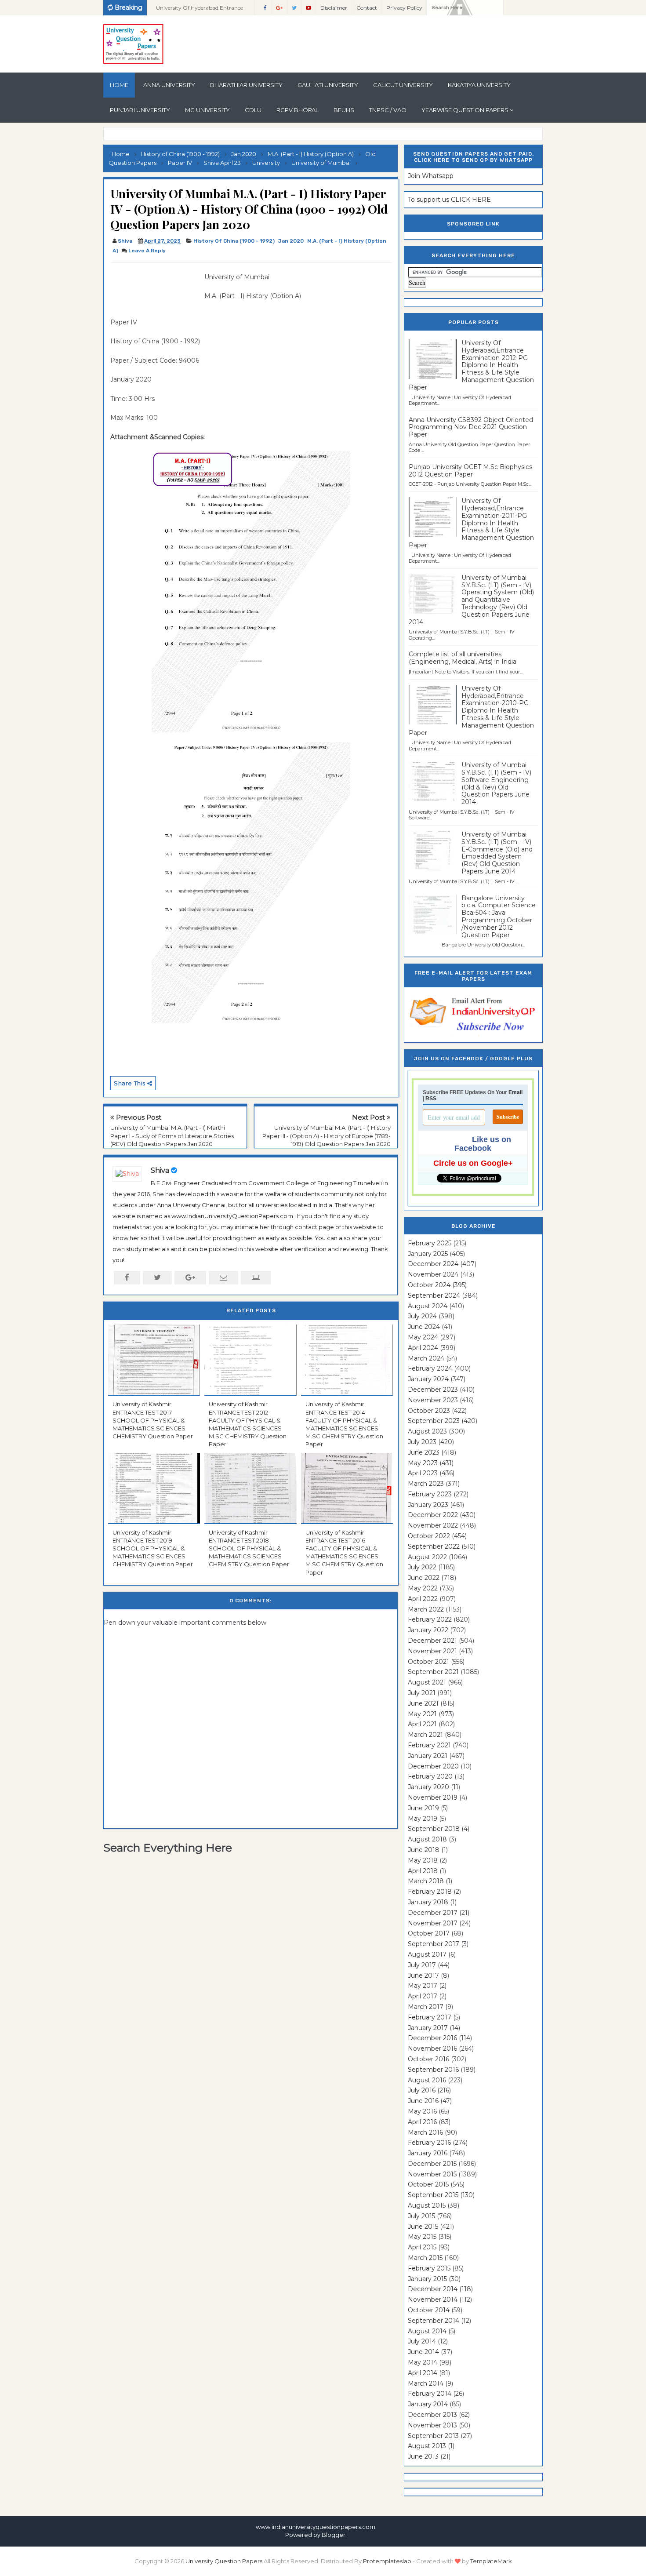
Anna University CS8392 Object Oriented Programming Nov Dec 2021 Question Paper (471, 427)
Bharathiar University (246, 85)
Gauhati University (328, 85)
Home (119, 85)
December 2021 (432, 1641)
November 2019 (433, 1797)
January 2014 (428, 2404)
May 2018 (423, 1860)
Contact (367, 8)
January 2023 (428, 1505)
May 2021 (422, 1714)
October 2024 (429, 1285)
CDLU (253, 110)
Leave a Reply (147, 251)
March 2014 (426, 2383)
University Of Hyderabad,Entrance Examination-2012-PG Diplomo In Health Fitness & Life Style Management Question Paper (471, 365)
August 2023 (427, 1431)
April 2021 (422, 1724)
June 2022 (424, 1578)
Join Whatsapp (431, 176)
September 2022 (434, 1546)
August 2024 (428, 1306)
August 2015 (427, 2205)
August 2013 (427, 2446)
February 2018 (430, 1892)
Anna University (169, 85)
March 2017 (426, 2007)
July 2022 (422, 1567)
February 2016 (429, 2143)
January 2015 (427, 2279)
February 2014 (430, 2394)
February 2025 (430, 1243)
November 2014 (433, 2299)
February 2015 (429, 2268)
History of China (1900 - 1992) (234, 241)
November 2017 (433, 1923)
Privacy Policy (404, 8)
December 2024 (433, 1264)
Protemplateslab (387, 2561)
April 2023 (423, 1473)
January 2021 (428, 1756)
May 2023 (423, 1463)
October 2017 (429, 1933)
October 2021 (428, 1662)
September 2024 (434, 1295)
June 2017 (423, 1976)
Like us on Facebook (483, 1144)
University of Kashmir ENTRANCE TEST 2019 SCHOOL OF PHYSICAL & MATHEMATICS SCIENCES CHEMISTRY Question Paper (153, 1548)
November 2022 (433, 1525)
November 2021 (432, 1651)
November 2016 (432, 2048)
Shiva (160, 1170)
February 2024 (430, 1368)
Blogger (334, 2535)
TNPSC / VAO (388, 110)
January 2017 (428, 2028)
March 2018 (426, 1881)
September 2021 (433, 1672)
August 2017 (427, 1954)
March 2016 (425, 2132)
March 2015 (425, 2258)
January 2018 (428, 1902)
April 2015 (422, 2247)
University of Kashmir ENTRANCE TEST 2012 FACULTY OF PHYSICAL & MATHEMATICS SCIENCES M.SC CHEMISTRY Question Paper (248, 1424)
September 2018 (434, 1829)
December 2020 (433, 1766)
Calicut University (403, 85)
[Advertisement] (154, 292)
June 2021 (423, 1703)
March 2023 (426, 1484)
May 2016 (422, 2111)
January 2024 (428, 1379)
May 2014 (423, 2362)
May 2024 (423, 1337)
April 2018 (423, 1871)
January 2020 (428, 1787)
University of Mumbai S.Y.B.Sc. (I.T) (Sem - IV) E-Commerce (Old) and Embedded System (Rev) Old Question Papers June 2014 (497, 853)
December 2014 (433, 2289)
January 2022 (428, 1630)
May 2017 (423, 1986)
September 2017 (434, 1944)
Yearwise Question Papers (465, 110)
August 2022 (427, 1557)
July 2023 (422, 1442)
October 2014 (429, 2310)
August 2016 (427, 2080)
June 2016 (423, 2101)
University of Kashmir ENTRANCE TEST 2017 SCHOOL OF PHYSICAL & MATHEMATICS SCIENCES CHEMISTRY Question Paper (153, 1420)
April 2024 (423, 1348)
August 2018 (427, 1839)
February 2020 (430, 1776)
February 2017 (430, 2017)
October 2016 (428, 2059)
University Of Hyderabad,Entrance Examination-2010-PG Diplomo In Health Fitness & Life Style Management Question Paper (471, 711)
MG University (207, 110)
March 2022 (426, 1609)
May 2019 (423, 1819)
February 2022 (430, 1619)
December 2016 (432, 2038)
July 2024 (422, 1316)
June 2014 (423, 2352)
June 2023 (424, 1452)
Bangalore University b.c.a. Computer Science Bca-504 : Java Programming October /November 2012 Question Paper (499, 917)
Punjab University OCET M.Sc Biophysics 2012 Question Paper (470, 471)
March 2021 (425, 1735)
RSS (431, 1099)
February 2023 (430, 1494)
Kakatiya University (479, 85)
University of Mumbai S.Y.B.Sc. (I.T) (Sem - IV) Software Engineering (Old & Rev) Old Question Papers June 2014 (496, 783)
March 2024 (426, 1358)
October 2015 (428, 2184)
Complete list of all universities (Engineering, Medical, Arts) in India (463, 658)
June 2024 (424, 1327)
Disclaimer (334, 8)
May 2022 (423, 1588)
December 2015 (432, 2164)
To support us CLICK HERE (449, 200)
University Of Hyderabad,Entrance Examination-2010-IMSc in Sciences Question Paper (201, 10)
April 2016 (422, 2122)
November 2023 (433, 1400)
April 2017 (423, 1996)
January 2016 (428, 2153)
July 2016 (422, 2090)
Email (515, 1092)
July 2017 (422, 1965)
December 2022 (433, 1515)
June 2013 (423, 2456)
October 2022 (429, 1536)
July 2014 (422, 2341)
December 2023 (433, 1390)
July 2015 (421, 2216)
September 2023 (434, 1421)
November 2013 (432, 2425)
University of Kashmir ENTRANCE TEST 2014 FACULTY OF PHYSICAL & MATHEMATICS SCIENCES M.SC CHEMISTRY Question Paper (344, 1424)
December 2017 (433, 1913)
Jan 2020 (291, 241)
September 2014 (434, 2321)
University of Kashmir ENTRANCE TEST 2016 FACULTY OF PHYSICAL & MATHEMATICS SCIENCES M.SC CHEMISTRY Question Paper (344, 1552)
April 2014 (423, 2373)
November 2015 (432, 2174)
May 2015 (422, 2237)
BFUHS (344, 110)
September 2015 (433, 2195)
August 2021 (427, 1682)
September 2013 (433, 2436)
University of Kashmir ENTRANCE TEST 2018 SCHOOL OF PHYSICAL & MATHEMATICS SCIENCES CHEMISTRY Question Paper (249, 1548)
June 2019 (423, 1808)
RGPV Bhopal (298, 110)
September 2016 (433, 2070)
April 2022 (423, 1599)
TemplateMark (491, 2561)
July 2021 (422, 1693)
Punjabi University (140, 110)
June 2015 (423, 2227)
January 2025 (428, 1254)
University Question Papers (224, 2561)
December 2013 (432, 2415)
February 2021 (429, 1745)
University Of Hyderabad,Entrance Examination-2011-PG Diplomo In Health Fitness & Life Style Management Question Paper (471, 523)
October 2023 (429, 1411)
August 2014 (427, 2331)
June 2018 (424, 1850)
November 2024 (433, 1274)
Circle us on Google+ (473, 1163)
